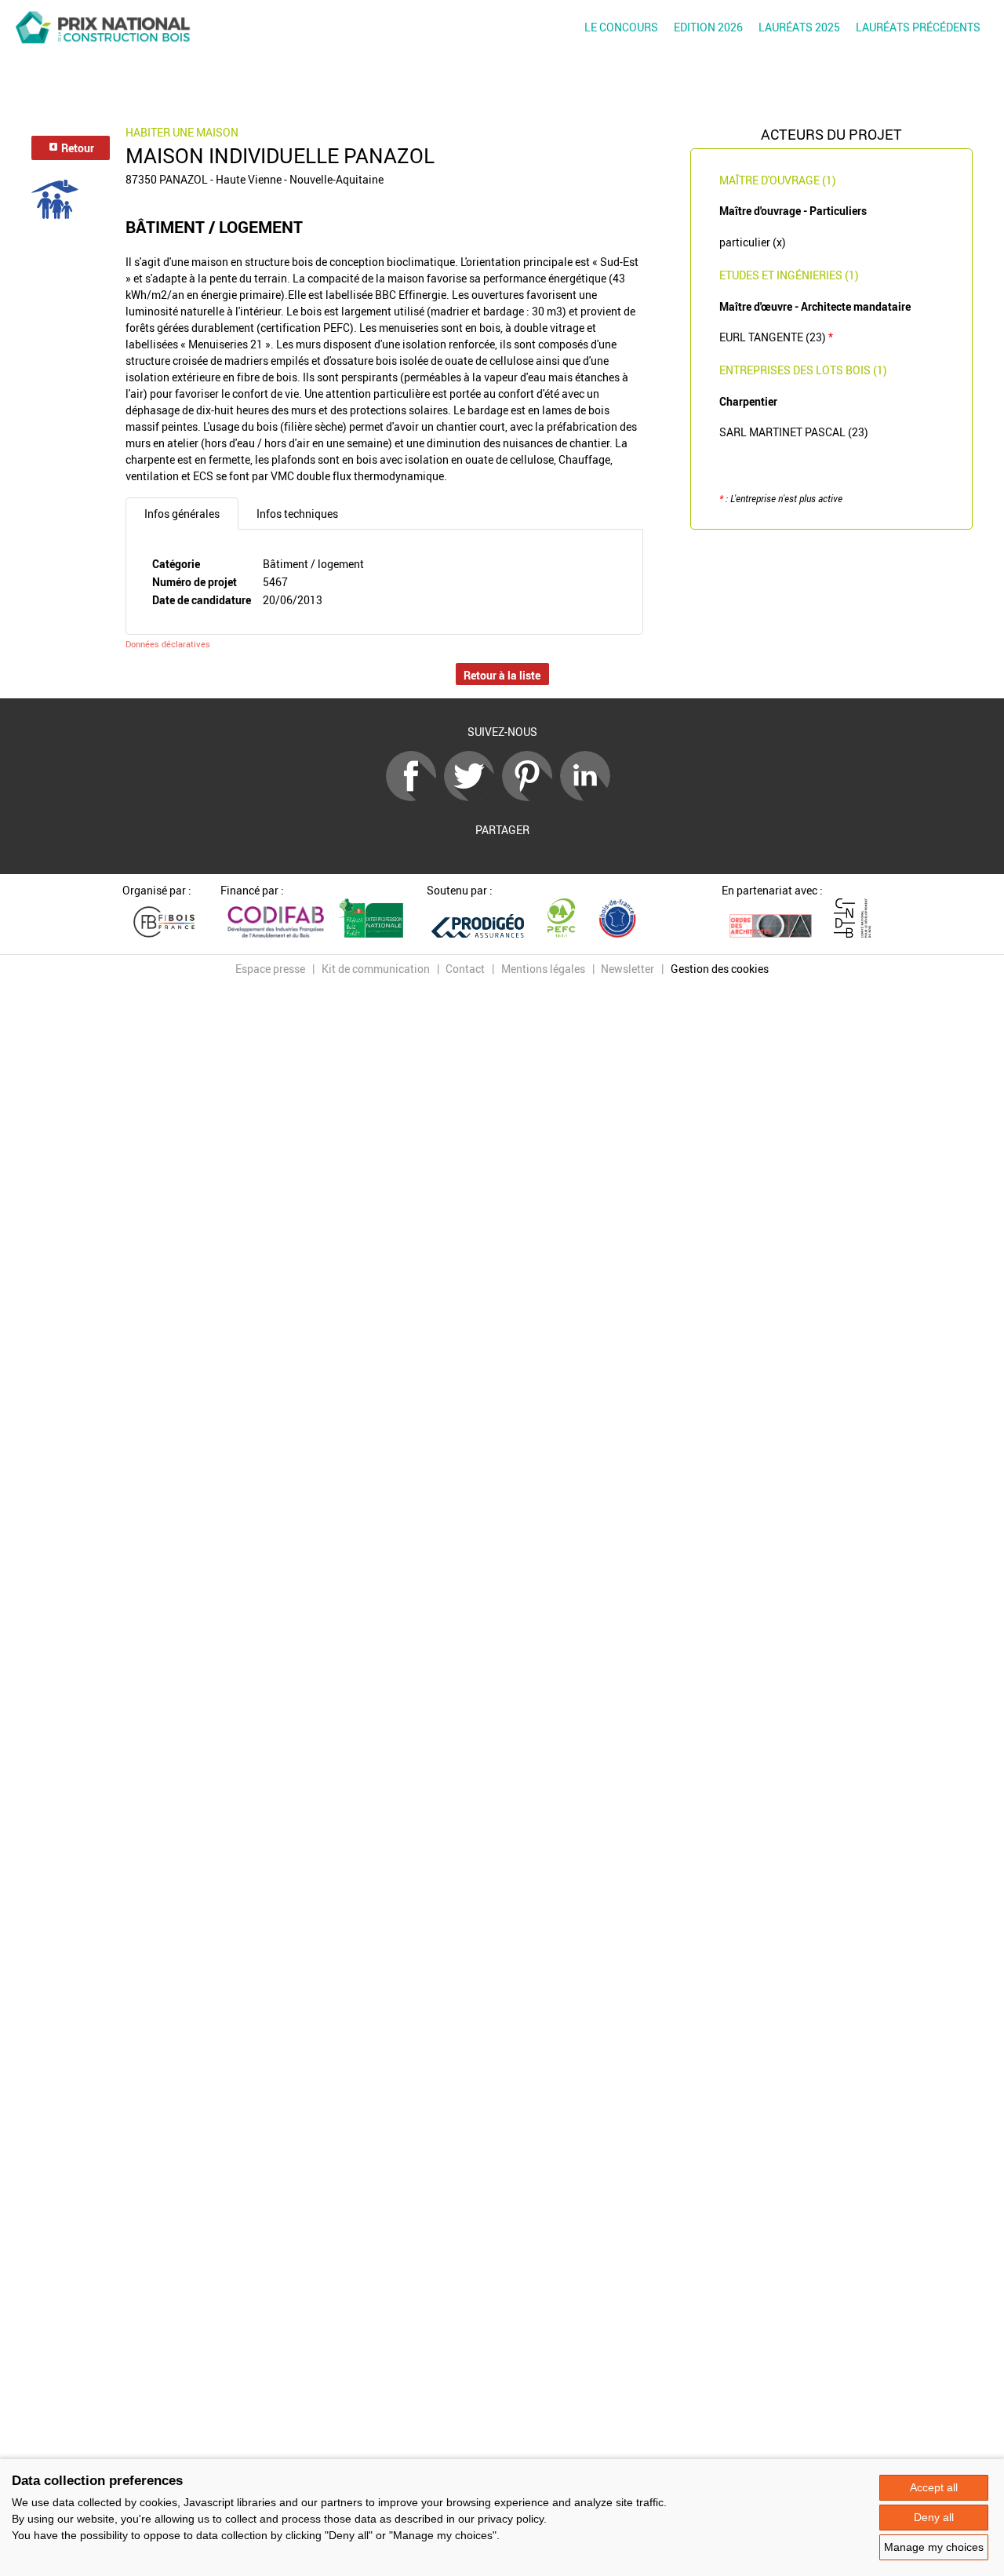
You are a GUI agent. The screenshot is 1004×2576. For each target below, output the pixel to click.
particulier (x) (753, 242)
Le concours (621, 27)
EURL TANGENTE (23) (776, 337)
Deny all (934, 2517)
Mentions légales (543, 969)
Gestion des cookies (720, 969)
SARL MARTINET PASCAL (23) (794, 432)
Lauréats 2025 (799, 27)
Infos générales (182, 514)
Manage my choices (934, 2547)
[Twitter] (473, 797)
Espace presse (270, 969)
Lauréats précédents (918, 27)
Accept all (934, 2487)
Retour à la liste (502, 675)
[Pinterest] (531, 797)
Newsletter (627, 969)
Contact (465, 969)
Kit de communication (376, 969)
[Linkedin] (589, 797)
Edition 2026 (708, 27)
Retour (76, 148)
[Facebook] (415, 797)
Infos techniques (297, 514)
